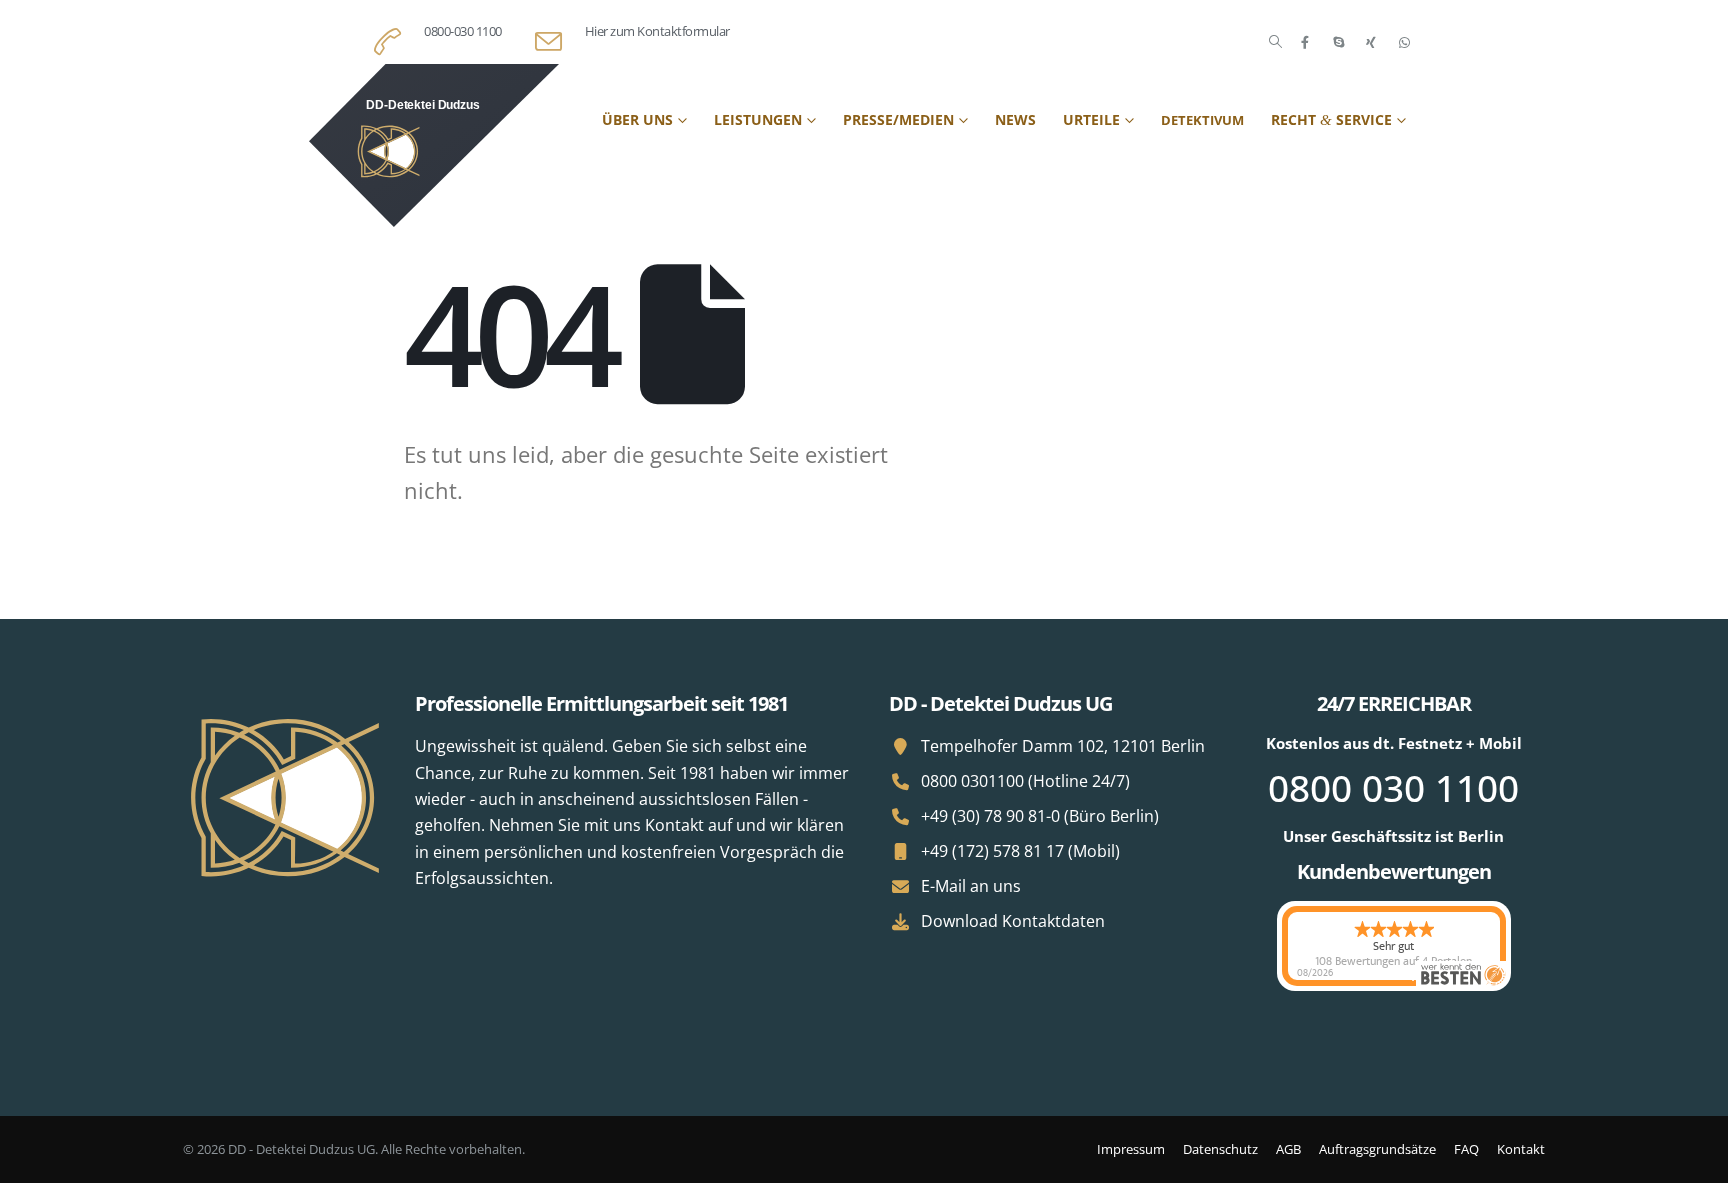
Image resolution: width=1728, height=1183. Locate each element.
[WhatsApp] (1404, 42)
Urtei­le (1091, 119)
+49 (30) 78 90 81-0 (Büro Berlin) (1040, 816)
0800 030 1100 (1393, 787)
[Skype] (1338, 42)
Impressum (1131, 1149)
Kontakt (1521, 1149)
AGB (1288, 1149)
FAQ (1466, 1149)
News (1015, 119)
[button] (1275, 42)
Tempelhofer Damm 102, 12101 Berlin (1063, 746)
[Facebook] (1305, 42)
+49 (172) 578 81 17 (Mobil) (1020, 851)
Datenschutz (1220, 1149)
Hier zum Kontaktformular (657, 31)
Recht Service (1331, 119)
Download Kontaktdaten (1013, 921)
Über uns (637, 119)
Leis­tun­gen (758, 119)
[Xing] (1371, 42)
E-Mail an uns (971, 886)
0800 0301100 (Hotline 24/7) (1025, 781)
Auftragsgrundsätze (1377, 1149)
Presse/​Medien (898, 119)
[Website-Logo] (434, 145)
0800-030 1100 (463, 31)
